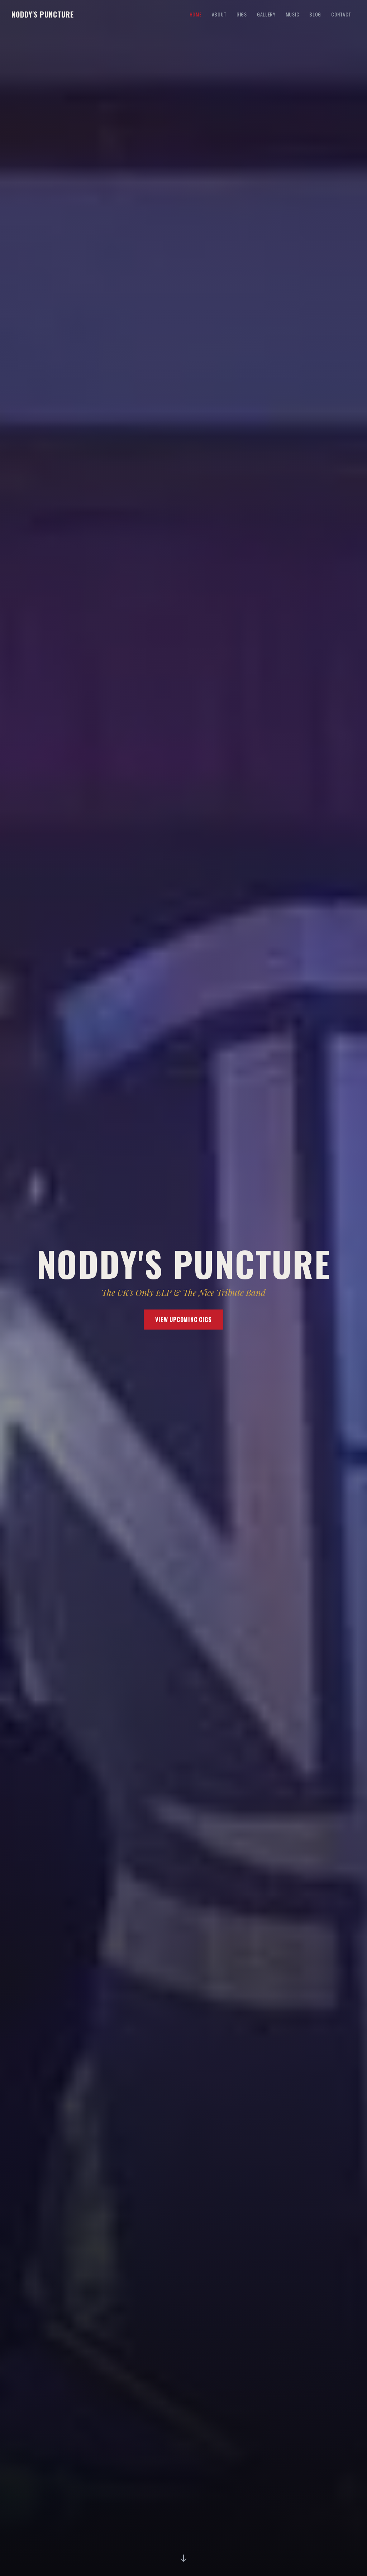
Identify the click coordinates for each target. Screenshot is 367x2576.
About (219, 14)
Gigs (242, 14)
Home (196, 14)
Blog (315, 14)
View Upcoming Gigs (183, 1320)
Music (293, 14)
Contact (341, 14)
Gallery (266, 14)
